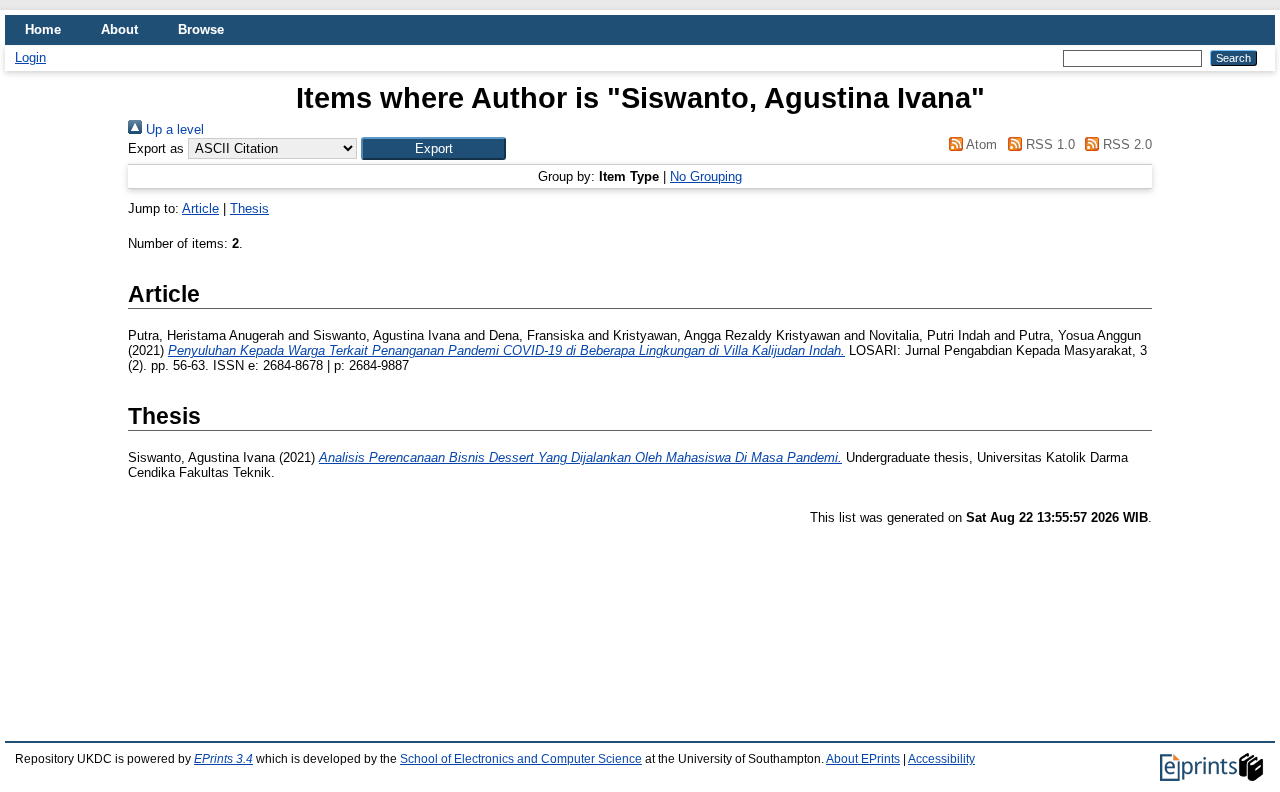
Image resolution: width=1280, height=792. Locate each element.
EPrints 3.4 (223, 759)
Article (200, 208)
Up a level (173, 129)
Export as (156, 148)
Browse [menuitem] (201, 29)
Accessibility (941, 759)
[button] (433, 148)
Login (30, 57)
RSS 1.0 (1048, 144)
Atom (980, 144)
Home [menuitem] (43, 29)
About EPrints (863, 759)
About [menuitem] (119, 29)
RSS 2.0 (1125, 144)
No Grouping (706, 176)
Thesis (249, 208)
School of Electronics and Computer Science (521, 759)
